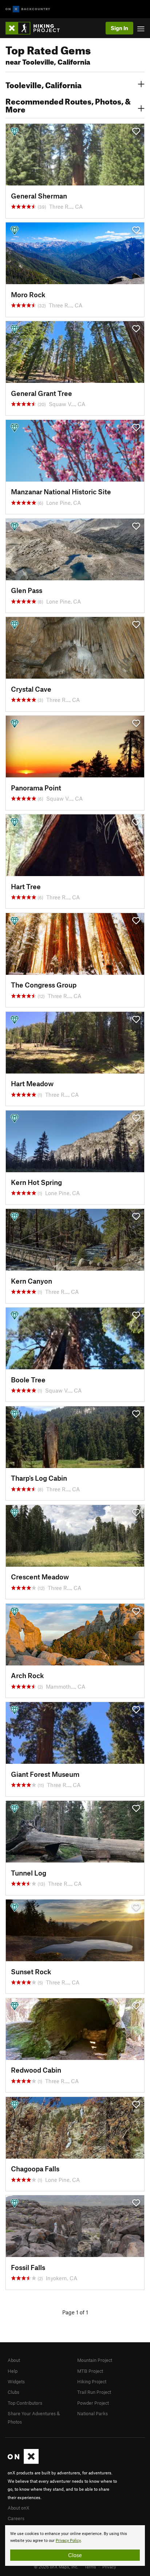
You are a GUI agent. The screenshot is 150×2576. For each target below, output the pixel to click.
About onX (19, 2508)
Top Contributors (25, 2403)
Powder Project (93, 2403)
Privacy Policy (68, 2541)
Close (75, 2555)
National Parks (92, 2413)
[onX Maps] (23, 2462)
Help (13, 2371)
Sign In (119, 28)
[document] (75, 2546)
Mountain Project (95, 2360)
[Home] (36, 28)
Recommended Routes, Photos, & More (68, 105)
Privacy (109, 2567)
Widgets (16, 2381)
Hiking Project (92, 2381)
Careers (16, 2518)
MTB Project (90, 2371)
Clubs (13, 2392)
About (14, 2360)
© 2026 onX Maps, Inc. (56, 2567)
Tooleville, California (44, 84)
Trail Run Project (94, 2392)
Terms (90, 2567)
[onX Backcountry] (28, 9)
